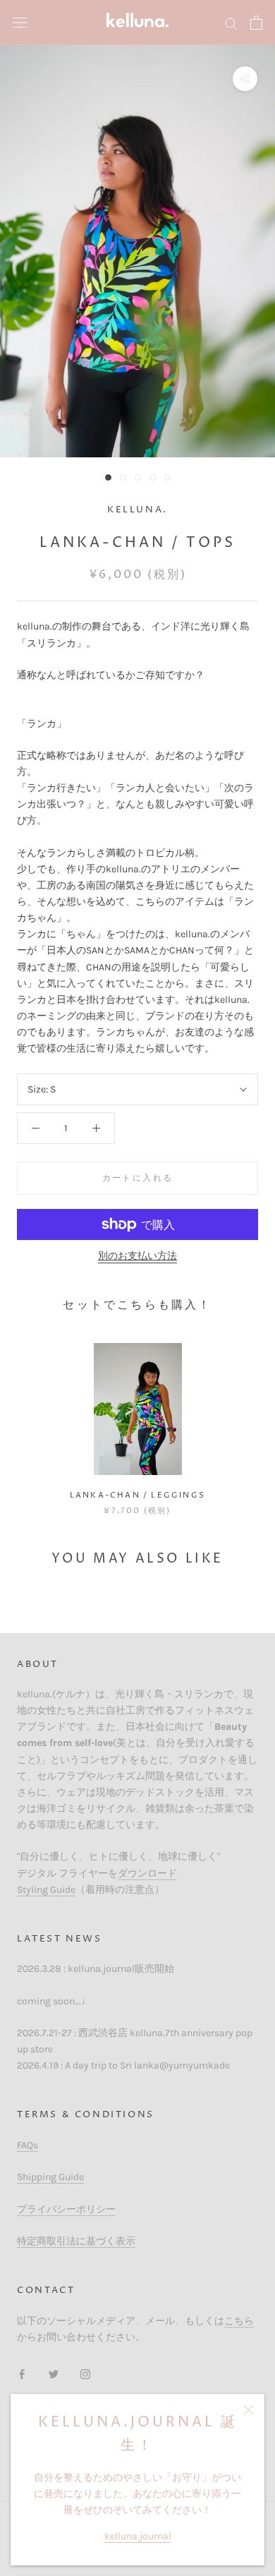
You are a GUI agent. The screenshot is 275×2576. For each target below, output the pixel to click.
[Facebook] (22, 2373)
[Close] (249, 2410)
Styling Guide (46, 1890)
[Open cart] (256, 23)
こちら (239, 2321)
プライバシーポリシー (66, 2209)
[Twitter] (54, 2373)
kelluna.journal (138, 2536)
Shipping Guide (50, 2177)
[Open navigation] (20, 23)
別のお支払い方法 (137, 1256)
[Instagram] (85, 2373)
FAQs (28, 2145)
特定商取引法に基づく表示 (76, 2241)
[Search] (231, 23)
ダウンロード (147, 1873)
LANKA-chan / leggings (137, 1495)
